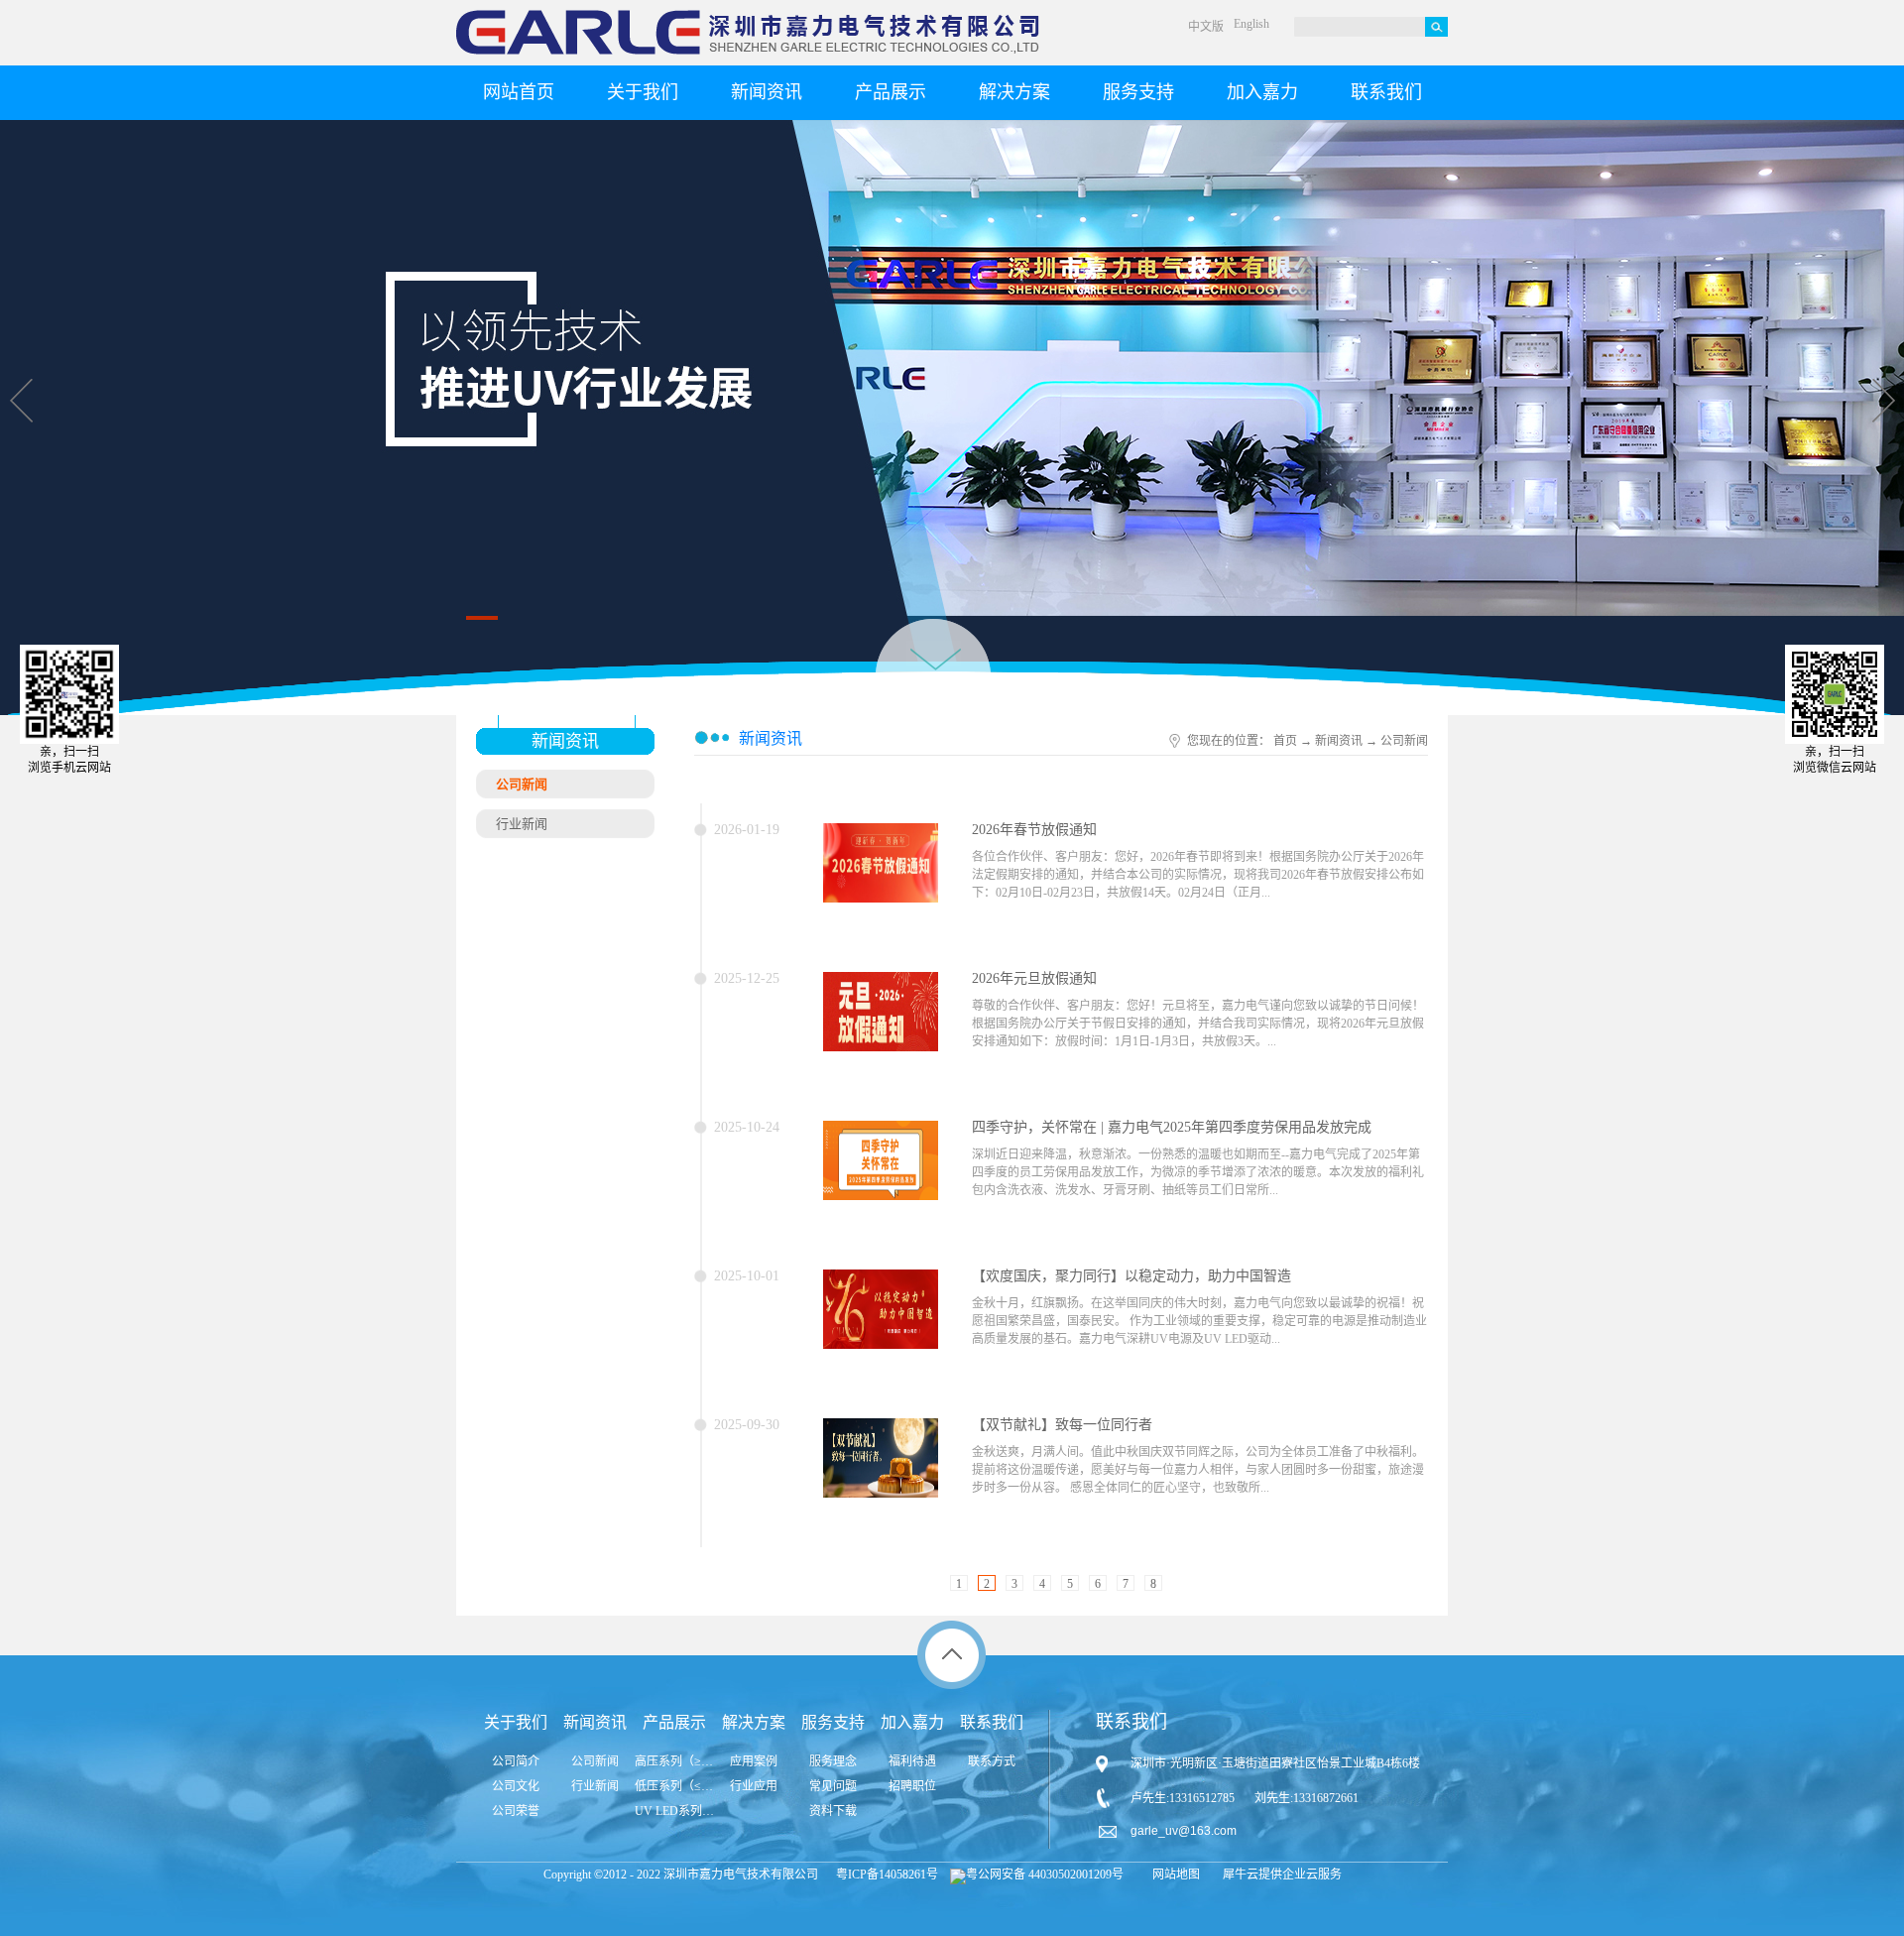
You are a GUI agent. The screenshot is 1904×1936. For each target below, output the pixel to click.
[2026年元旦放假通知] (881, 984)
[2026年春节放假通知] (881, 835)
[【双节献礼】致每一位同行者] (881, 1430)
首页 (1285, 741)
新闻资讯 (1339, 741)
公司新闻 (1404, 741)
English (1251, 24)
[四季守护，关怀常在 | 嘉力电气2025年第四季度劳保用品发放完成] (881, 1133)
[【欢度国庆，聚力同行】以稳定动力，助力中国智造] (881, 1281)
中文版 (1206, 27)
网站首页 (519, 92)
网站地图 (1173, 1875)
